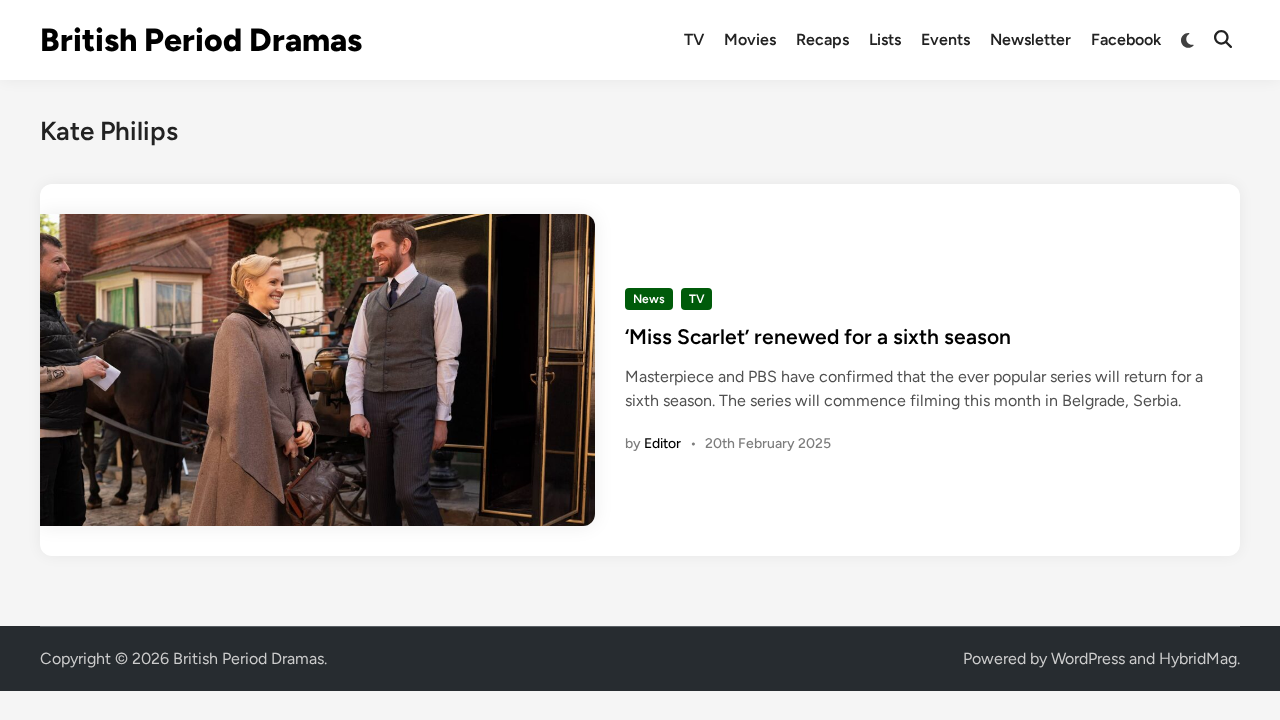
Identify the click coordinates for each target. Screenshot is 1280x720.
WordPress (1088, 658)
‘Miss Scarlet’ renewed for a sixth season (818, 336)
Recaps (822, 39)
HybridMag (1198, 658)
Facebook (1126, 39)
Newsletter (1030, 39)
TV (694, 39)
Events (945, 39)
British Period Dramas (201, 40)
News (649, 299)
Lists (885, 39)
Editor (662, 443)
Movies (750, 39)
